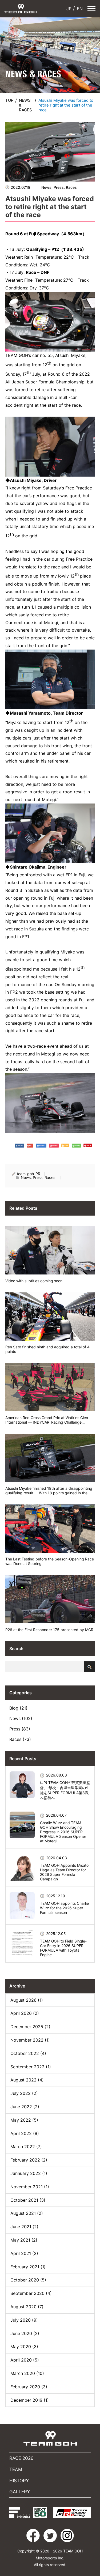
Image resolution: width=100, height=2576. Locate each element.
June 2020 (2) (25, 2333)
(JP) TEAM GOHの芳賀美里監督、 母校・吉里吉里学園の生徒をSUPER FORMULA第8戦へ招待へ (65, 1790)
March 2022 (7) (26, 2147)
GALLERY (20, 2492)
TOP (9, 100)
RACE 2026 (21, 2458)
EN (79, 9)
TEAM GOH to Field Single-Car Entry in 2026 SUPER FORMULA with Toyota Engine (63, 1948)
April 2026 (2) (25, 2013)
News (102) (21, 1718)
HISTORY (19, 2481)
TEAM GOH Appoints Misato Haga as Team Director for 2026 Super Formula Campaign (64, 1872)
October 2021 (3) (28, 2200)
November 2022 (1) (30, 2040)
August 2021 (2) (27, 2213)
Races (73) (20, 1739)
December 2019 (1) (30, 2400)
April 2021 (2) (24, 2253)
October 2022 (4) (28, 2053)
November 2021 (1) (30, 2187)
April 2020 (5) (25, 2360)
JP (68, 9)
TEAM (16, 2469)
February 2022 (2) (29, 2160)
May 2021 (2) (24, 2240)
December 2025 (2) (30, 2027)
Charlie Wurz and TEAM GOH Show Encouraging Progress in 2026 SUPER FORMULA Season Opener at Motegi (63, 1832)
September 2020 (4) (31, 2293)
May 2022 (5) (24, 2120)
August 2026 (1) (27, 2000)
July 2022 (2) (24, 2093)
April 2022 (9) (25, 2133)
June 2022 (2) (25, 2107)
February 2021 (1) (28, 2267)
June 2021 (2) (24, 2227)
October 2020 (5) (28, 2280)
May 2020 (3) (24, 2347)
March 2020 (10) (27, 2373)
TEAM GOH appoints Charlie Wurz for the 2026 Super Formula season (64, 1908)
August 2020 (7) (27, 2307)
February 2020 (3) (29, 2387)
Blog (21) (18, 1708)
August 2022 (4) (27, 2080)
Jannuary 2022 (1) (29, 2173)
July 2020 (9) (24, 2320)
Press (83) (20, 1729)
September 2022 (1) (31, 2067)
